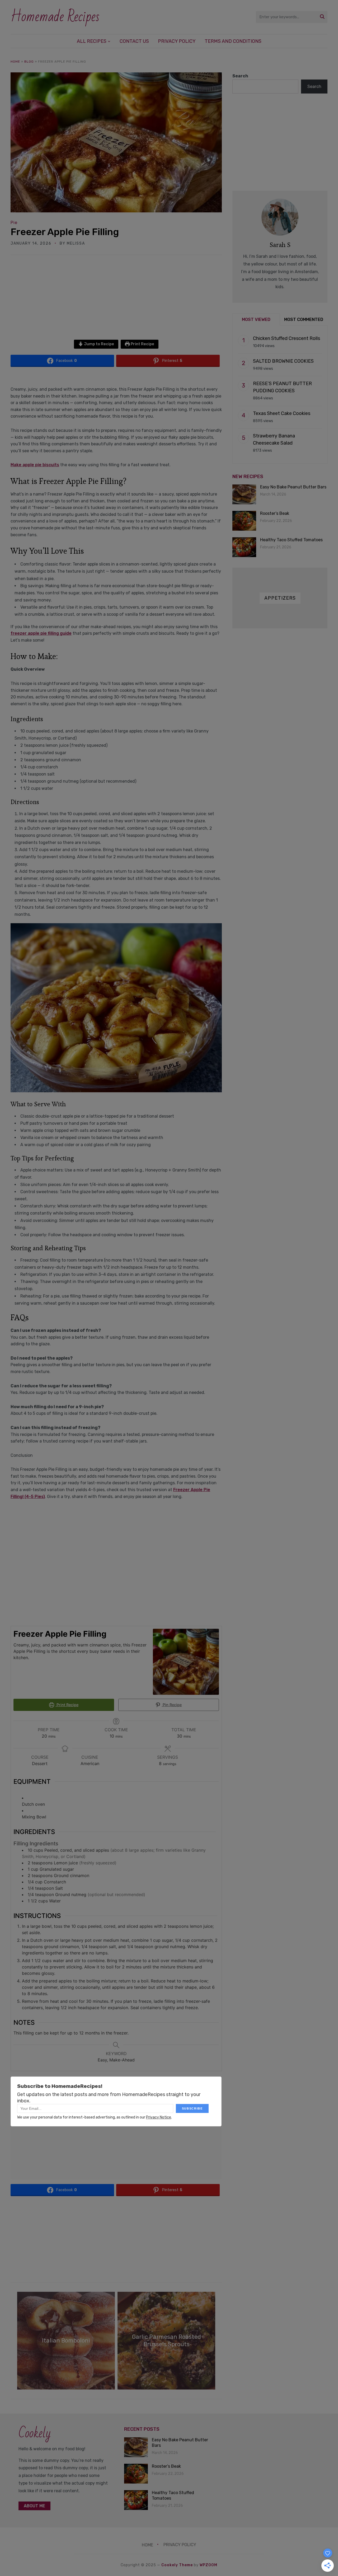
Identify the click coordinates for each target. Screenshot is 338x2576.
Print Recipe (142, 344)
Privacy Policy (177, 41)
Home (15, 62)
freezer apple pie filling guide (41, 633)
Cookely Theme (177, 2565)
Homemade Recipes (55, 17)
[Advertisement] (116, 301)
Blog (29, 62)
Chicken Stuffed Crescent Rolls (287, 338)
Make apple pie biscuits (35, 465)
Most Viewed (256, 319)
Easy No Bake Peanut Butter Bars (293, 487)
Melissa (76, 243)
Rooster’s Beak (275, 513)
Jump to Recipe (99, 344)
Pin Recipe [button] (172, 1705)
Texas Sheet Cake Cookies (282, 413)
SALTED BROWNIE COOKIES (283, 361)
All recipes (92, 41)
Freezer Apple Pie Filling (65, 232)
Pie (14, 223)
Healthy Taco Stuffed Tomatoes (291, 540)
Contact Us (134, 41)
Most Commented (304, 319)
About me (34, 2506)
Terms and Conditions (233, 41)
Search (240, 76)
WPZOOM (208, 2565)
